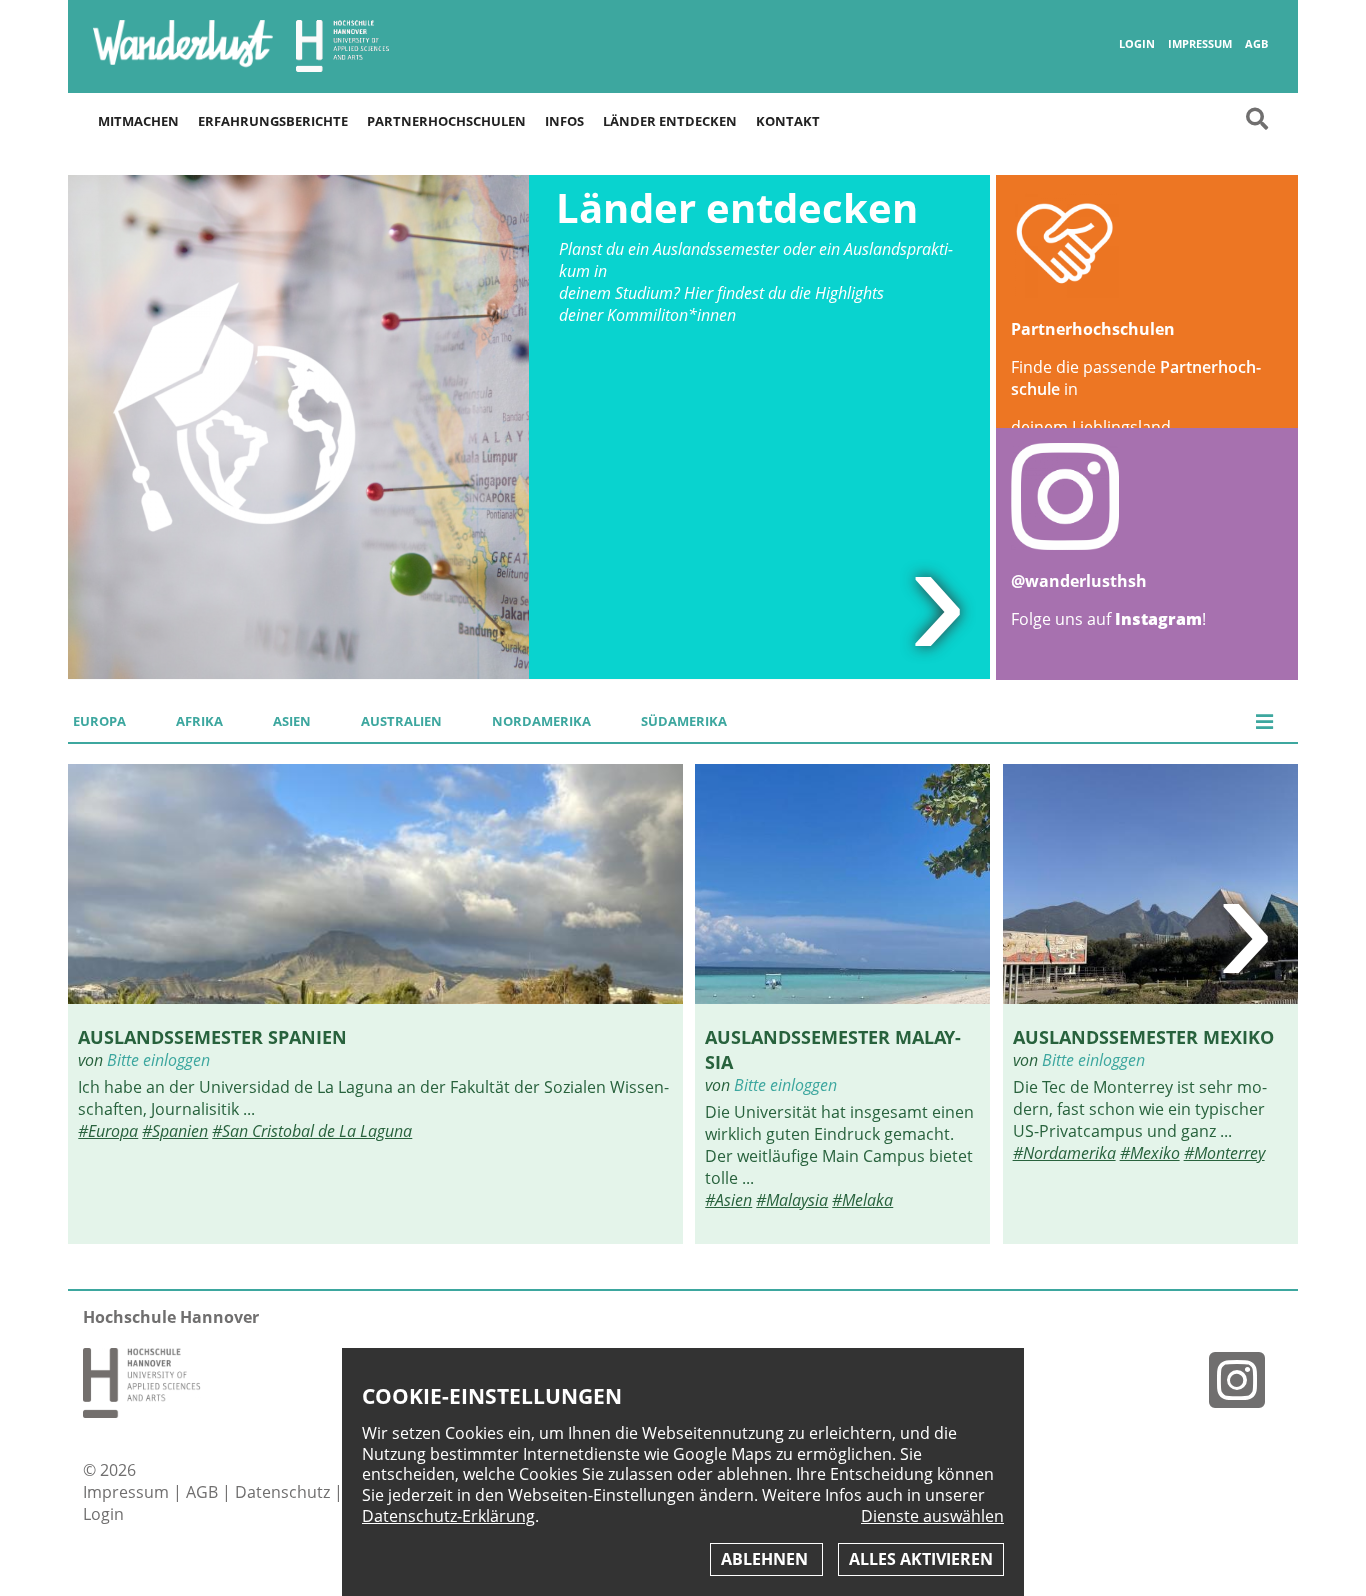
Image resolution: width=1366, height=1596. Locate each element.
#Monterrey (1224, 1153)
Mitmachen (138, 121)
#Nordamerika (1064, 1153)
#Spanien (175, 1131)
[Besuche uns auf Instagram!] (1245, 1379)
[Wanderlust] (183, 65)
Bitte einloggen (158, 1060)
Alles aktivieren (921, 1559)
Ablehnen (766, 1559)
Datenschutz (284, 1492)
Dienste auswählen (932, 1516)
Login (1137, 44)
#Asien (728, 1200)
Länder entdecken (670, 121)
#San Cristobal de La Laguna (312, 1131)
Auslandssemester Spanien (212, 1036)
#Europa (108, 1131)
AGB (1256, 44)
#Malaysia (792, 1200)
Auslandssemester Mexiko (1143, 1036)
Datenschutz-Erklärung (448, 1516)
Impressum (1200, 44)
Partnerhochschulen (446, 121)
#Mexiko (1150, 1153)
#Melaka (862, 1200)
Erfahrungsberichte (273, 121)
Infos (564, 121)
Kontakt (788, 121)
